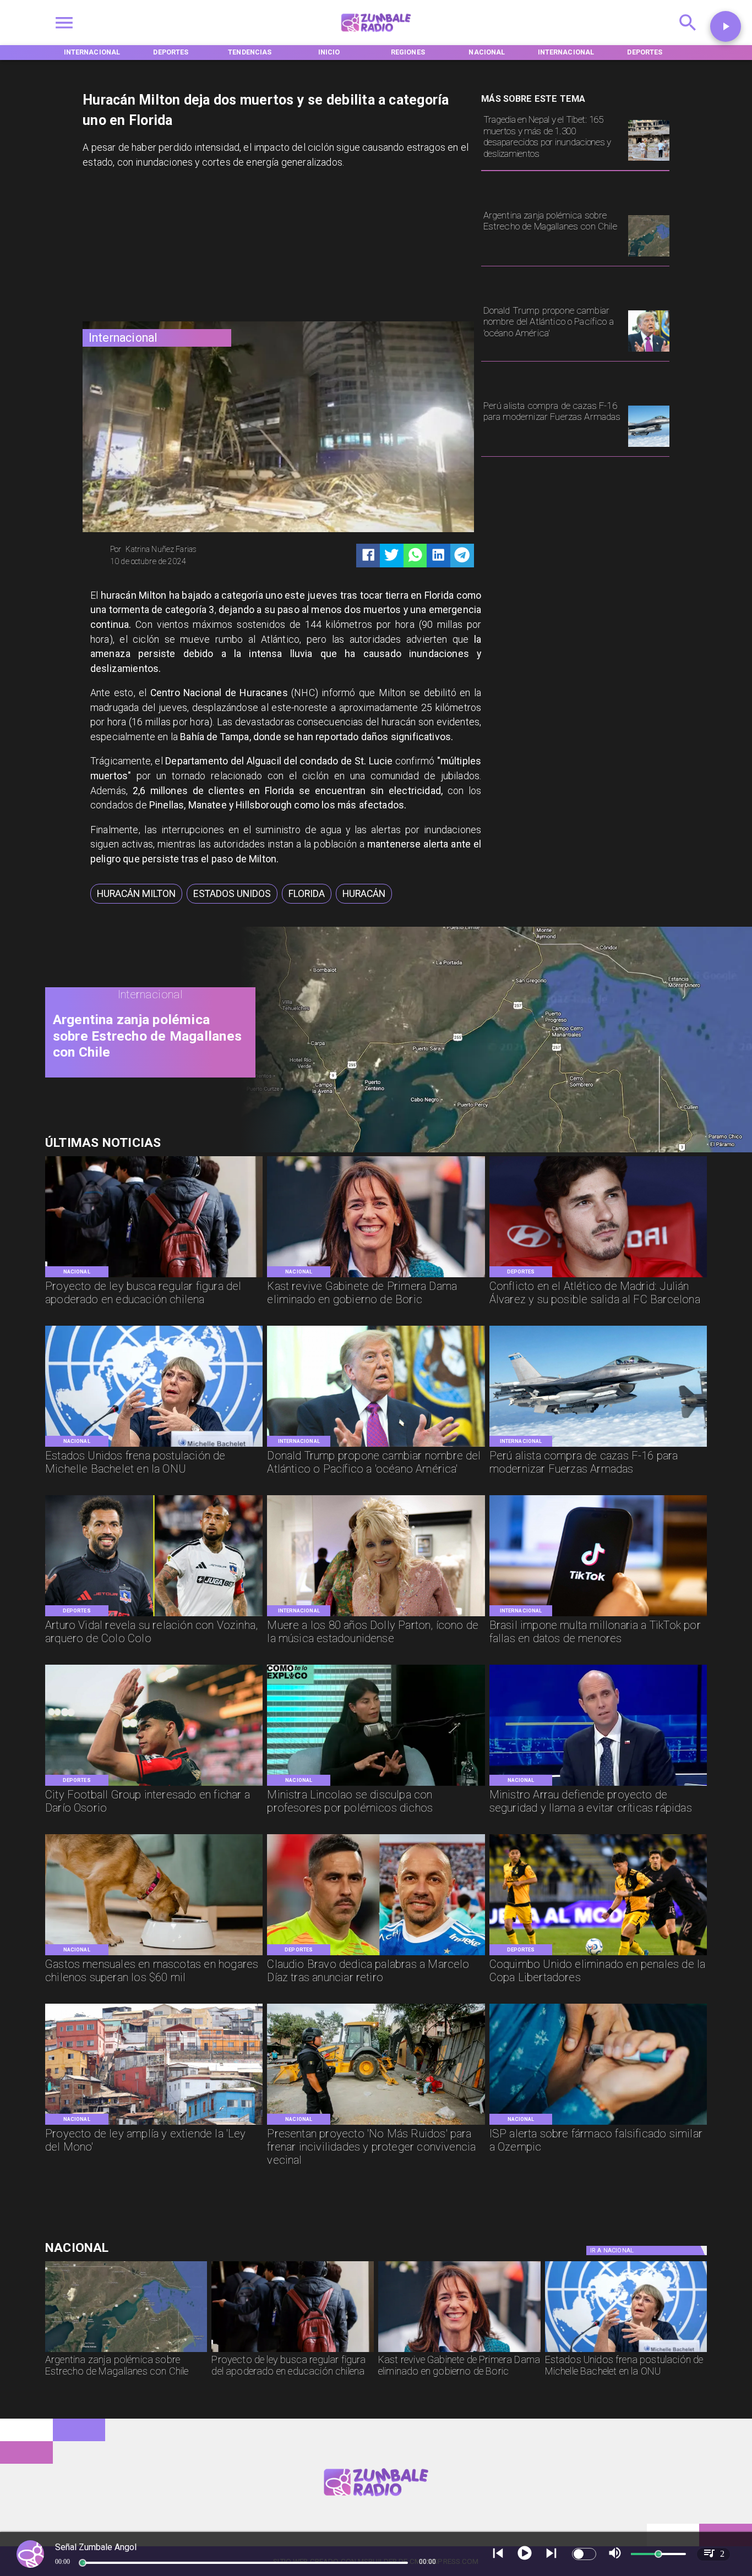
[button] (136, 894)
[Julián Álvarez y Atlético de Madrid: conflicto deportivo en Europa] (598, 1276)
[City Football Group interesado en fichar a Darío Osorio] (154, 1785)
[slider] (83, 2563)
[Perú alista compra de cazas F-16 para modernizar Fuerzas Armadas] (649, 446)
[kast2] (376, 1276)
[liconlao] (376, 1785)
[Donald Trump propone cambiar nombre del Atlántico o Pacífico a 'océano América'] (649, 351)
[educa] (154, 1276)
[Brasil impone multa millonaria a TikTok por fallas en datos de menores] (598, 1615)
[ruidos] (376, 2124)
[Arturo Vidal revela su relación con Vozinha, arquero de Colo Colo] (154, 1615)
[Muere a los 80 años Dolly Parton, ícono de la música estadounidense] (376, 1615)
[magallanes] (649, 256)
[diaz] (376, 1954)
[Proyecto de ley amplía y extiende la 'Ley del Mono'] (154, 2124)
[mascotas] (154, 1954)
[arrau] (598, 1785)
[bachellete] (154, 1446)
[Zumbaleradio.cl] (688, 35)
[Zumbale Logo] (376, 35)
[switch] (584, 2554)
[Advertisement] (165, 248)
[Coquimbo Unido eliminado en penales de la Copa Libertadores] (598, 1954)
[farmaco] (598, 2124)
